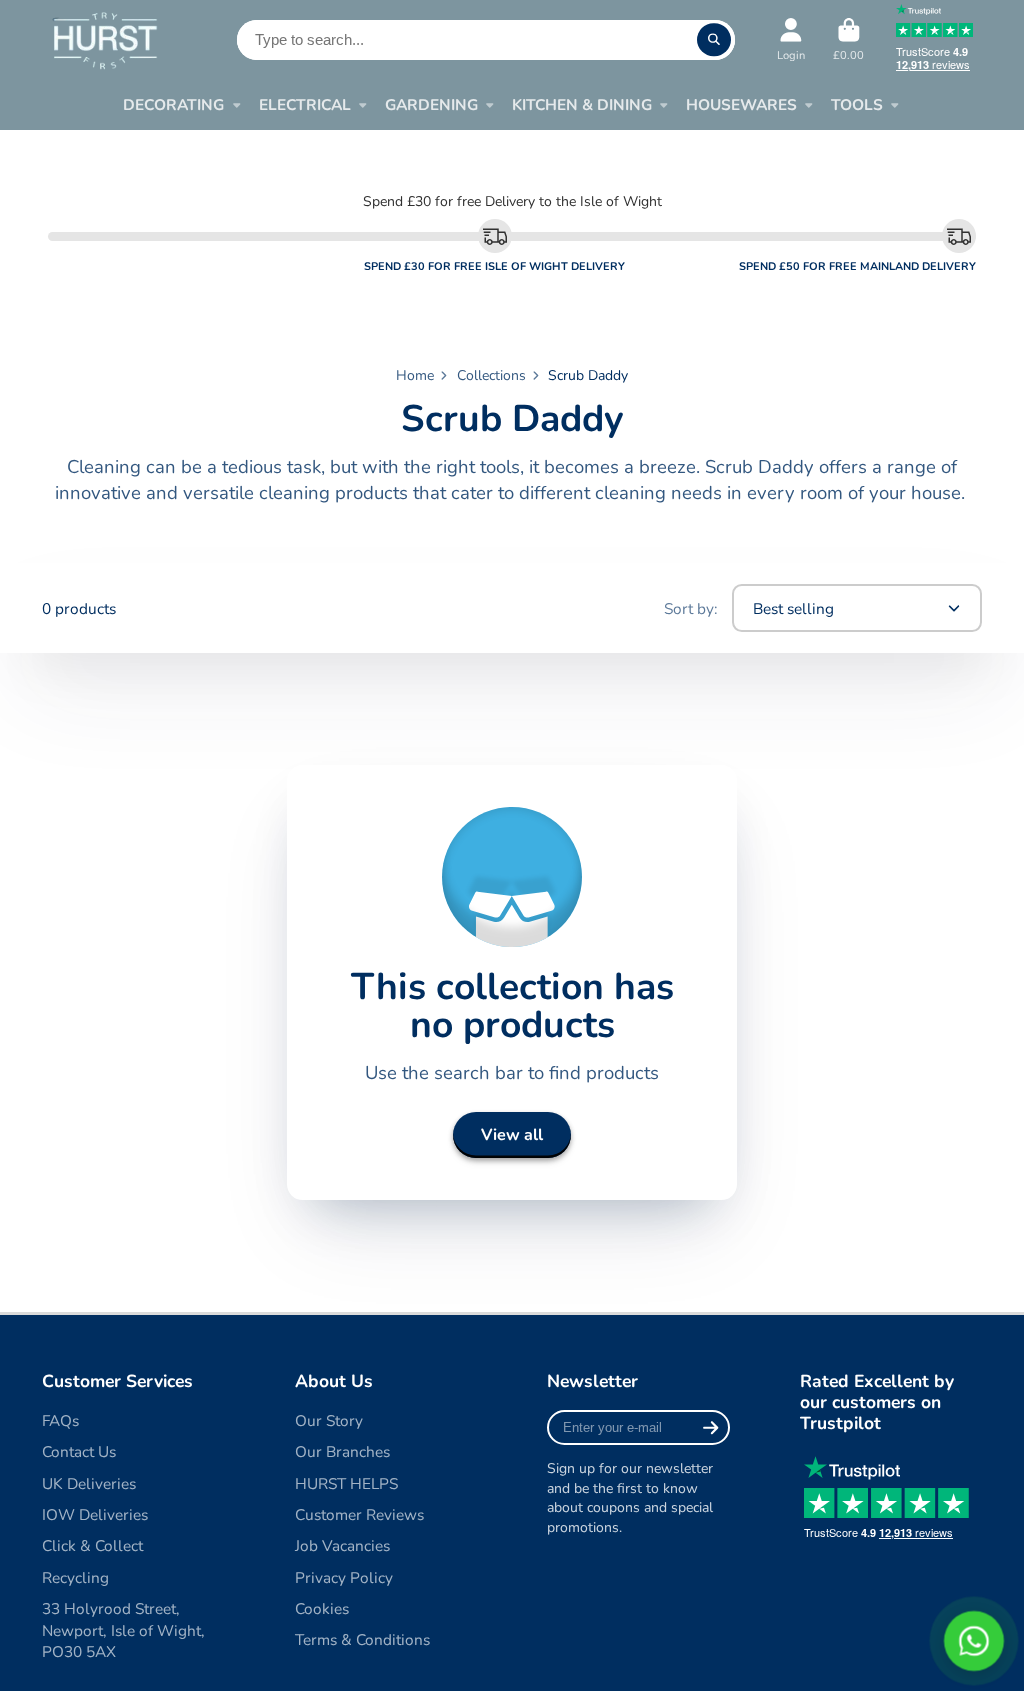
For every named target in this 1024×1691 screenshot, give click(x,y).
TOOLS (857, 104)
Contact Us (79, 1451)
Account (791, 39)
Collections (491, 375)
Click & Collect (92, 1545)
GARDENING (431, 104)
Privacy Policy (344, 1577)
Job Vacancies (342, 1545)
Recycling (75, 1577)
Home (415, 375)
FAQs (60, 1420)
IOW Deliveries (95, 1514)
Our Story (329, 1420)
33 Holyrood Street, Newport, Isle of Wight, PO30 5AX (123, 1630)
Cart (848, 39)
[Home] (104, 39)
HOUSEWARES (741, 104)
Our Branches (342, 1451)
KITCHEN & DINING (582, 104)
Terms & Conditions (362, 1639)
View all (512, 1135)
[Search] (714, 40)
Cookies (322, 1608)
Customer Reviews (359, 1514)
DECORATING (173, 104)
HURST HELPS (346, 1483)
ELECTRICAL (305, 104)
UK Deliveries (89, 1483)
